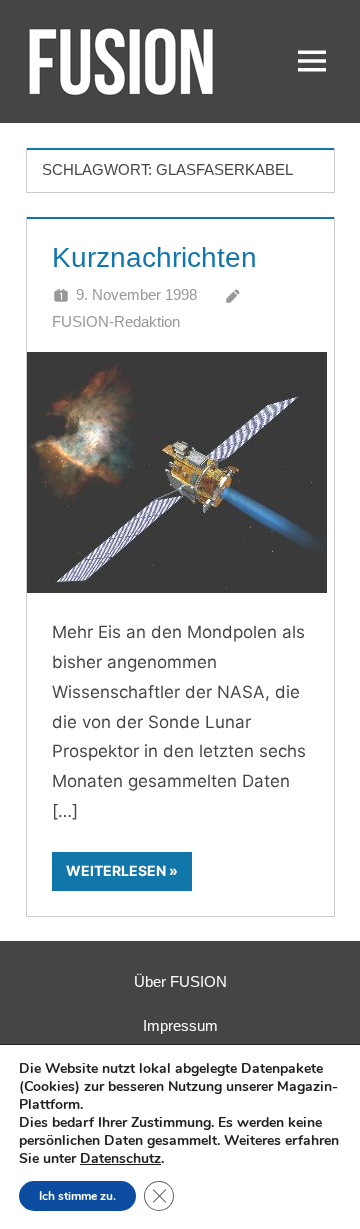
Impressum (180, 1025)
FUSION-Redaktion (116, 321)
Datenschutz (120, 1158)
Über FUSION (180, 981)
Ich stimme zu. (77, 1196)
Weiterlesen (116, 870)
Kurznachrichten (154, 257)
